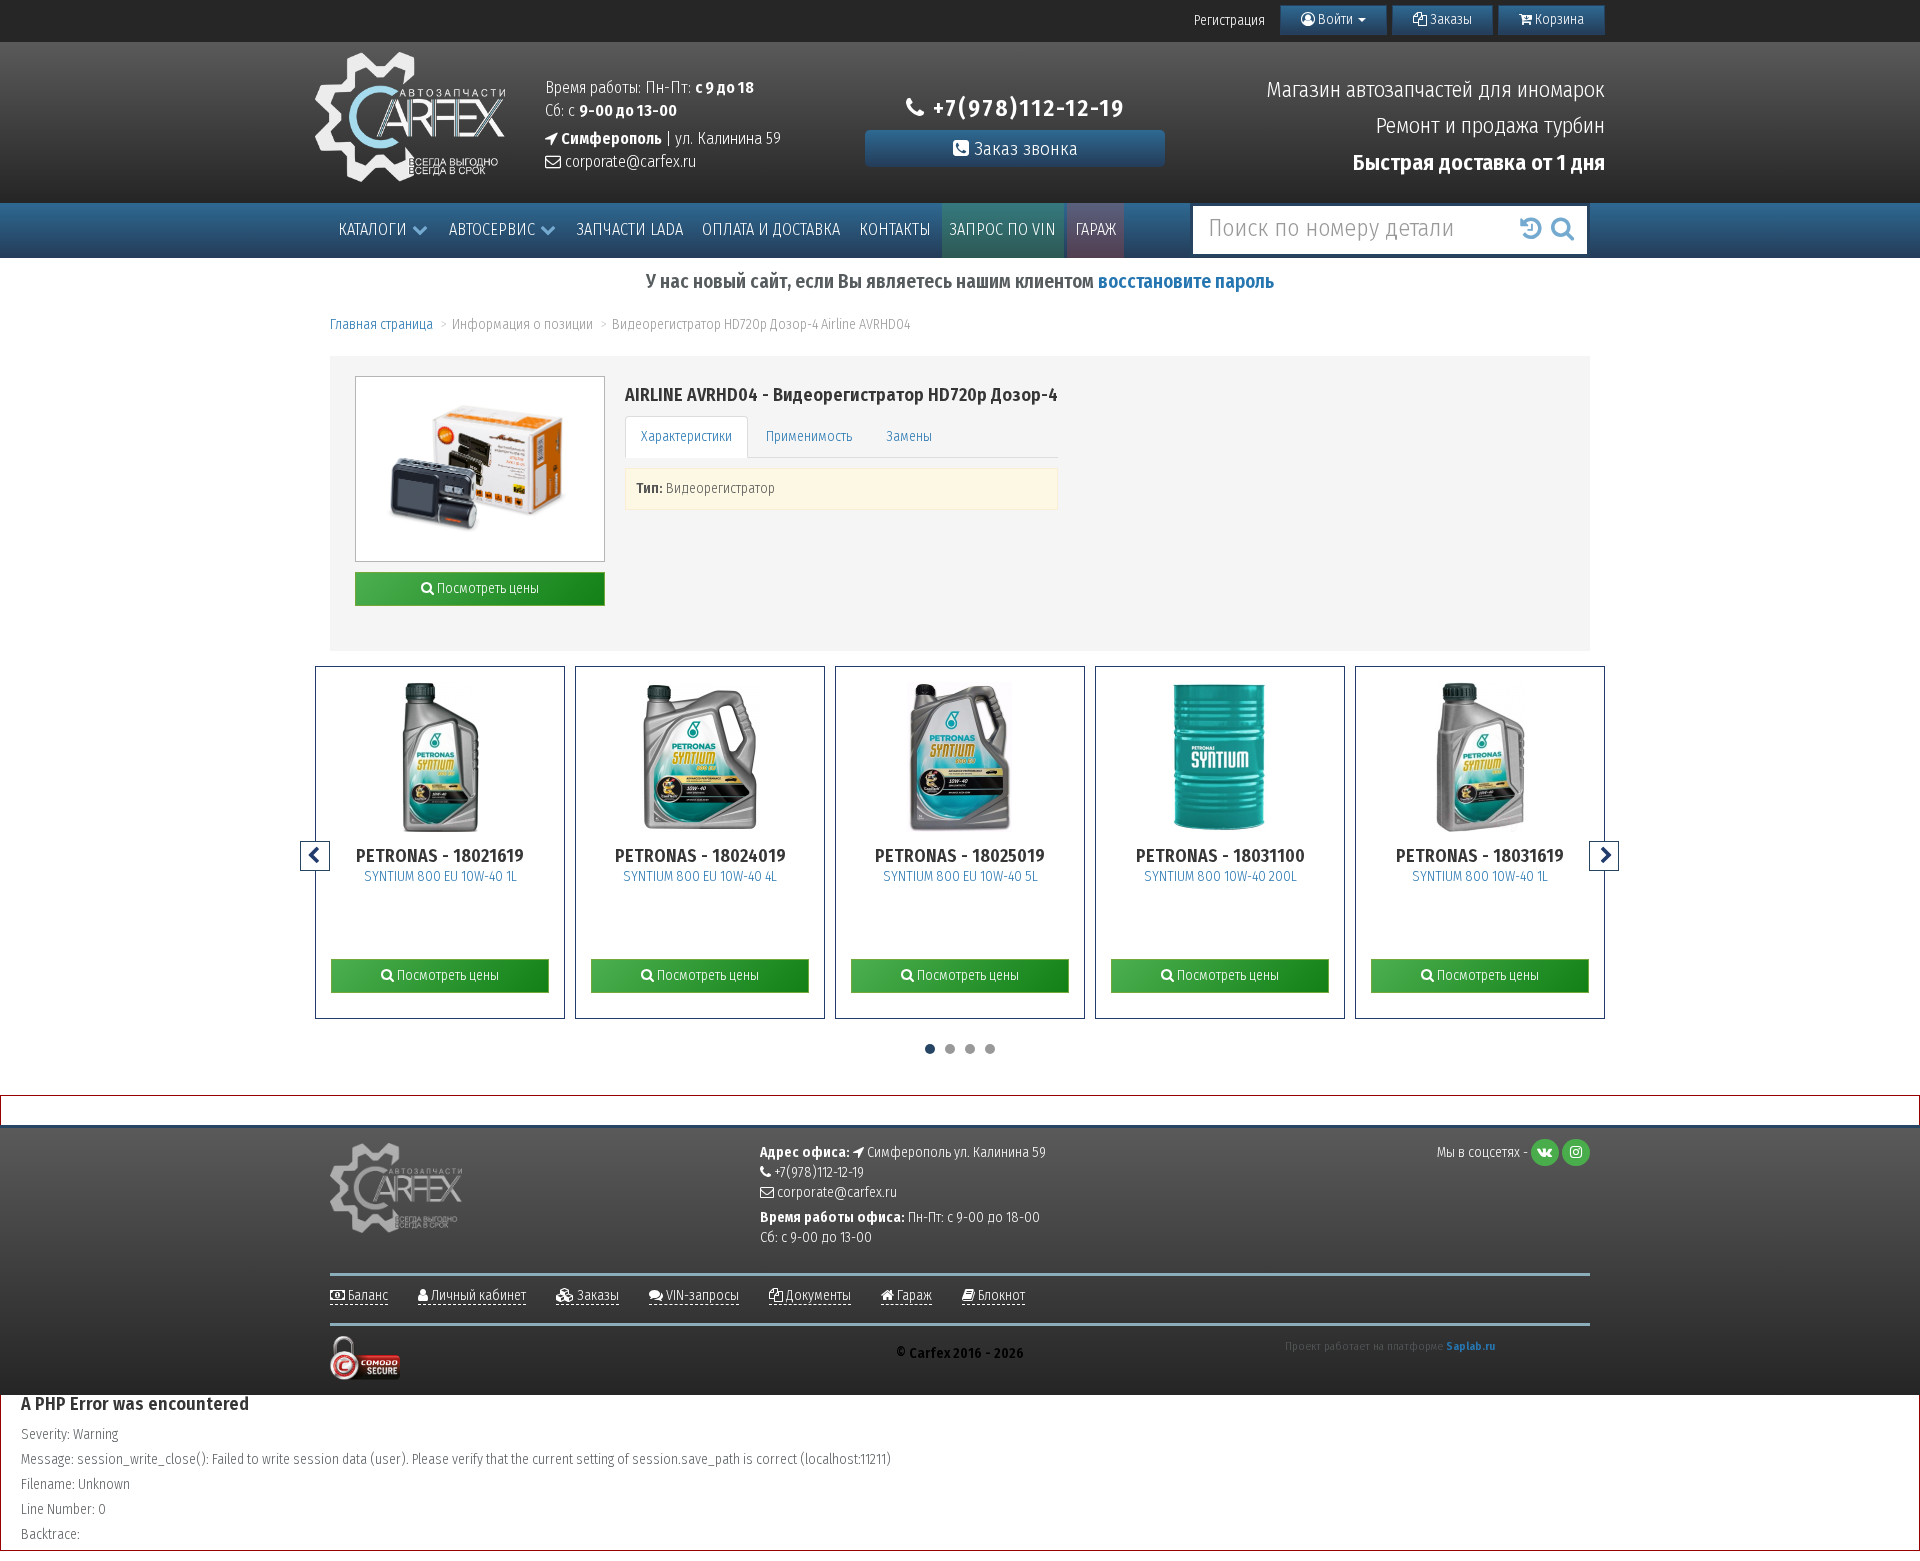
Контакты (895, 229)
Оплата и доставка (771, 229)
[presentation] (315, 856)
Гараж (1095, 229)
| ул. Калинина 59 (669, 138)
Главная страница (381, 324)
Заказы (1449, 19)
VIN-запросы (701, 1295)
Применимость (809, 436)
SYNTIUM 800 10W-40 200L (1220, 876)
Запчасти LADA (630, 229)
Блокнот (1000, 1295)
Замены (909, 436)
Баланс (366, 1295)
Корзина (1558, 19)
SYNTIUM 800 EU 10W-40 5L (960, 876)
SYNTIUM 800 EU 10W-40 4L (700, 876)
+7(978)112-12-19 (1025, 108)
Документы (817, 1295)
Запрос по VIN (1003, 229)
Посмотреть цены (486, 588)
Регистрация (1229, 20)
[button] (930, 1049)
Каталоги (372, 229)
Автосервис (492, 229)
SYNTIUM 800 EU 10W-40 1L (440, 876)
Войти (1335, 19)
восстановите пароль (1186, 281)
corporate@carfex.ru (628, 161)
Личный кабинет (477, 1295)
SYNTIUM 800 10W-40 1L (1480, 876)
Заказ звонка (1023, 148)
